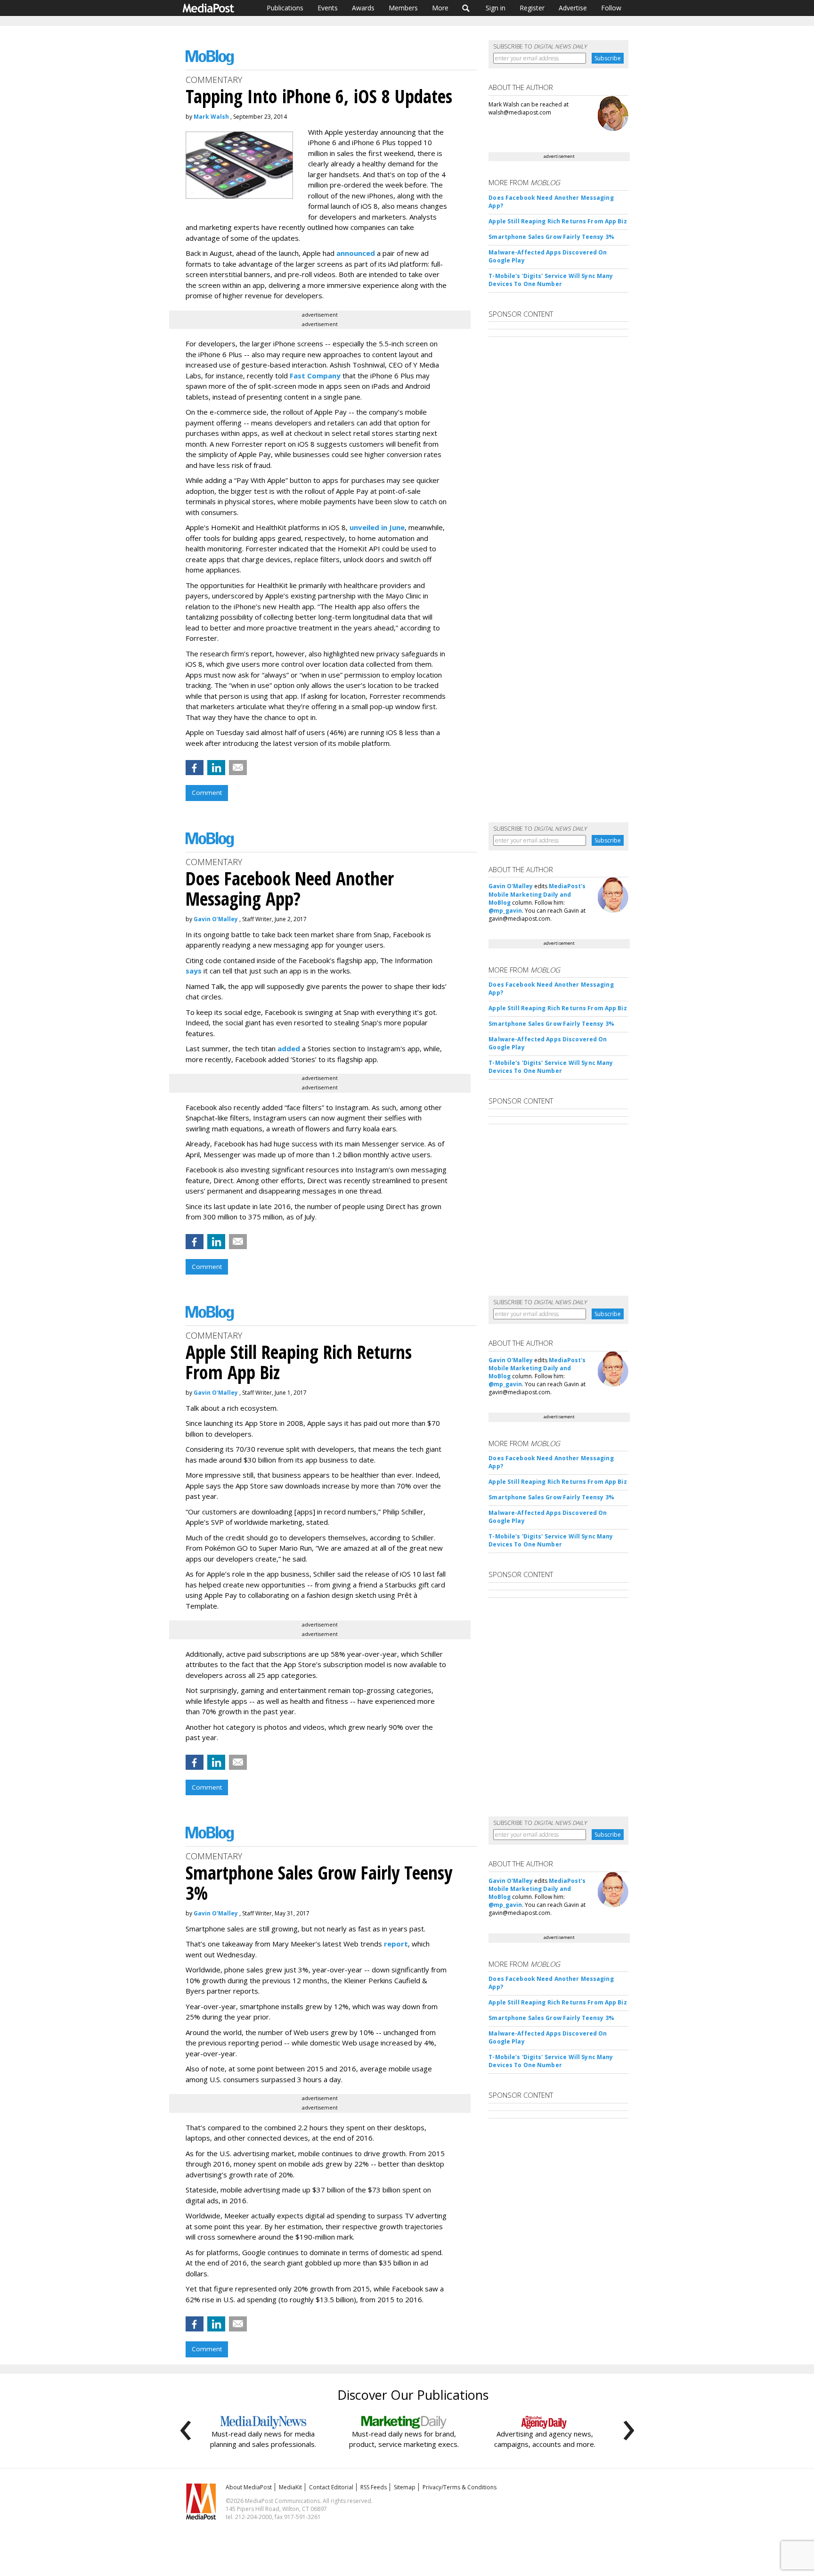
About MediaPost (249, 2487)
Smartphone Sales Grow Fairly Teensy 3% (551, 237)
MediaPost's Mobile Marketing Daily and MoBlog (537, 894)
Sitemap (405, 2487)
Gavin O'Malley (216, 919)
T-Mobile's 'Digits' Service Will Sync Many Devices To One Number (551, 280)
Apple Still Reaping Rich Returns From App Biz (558, 221)
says (194, 971)
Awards (363, 8)
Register (532, 8)
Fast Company (315, 376)
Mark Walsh (211, 117)
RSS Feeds (374, 2487)
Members (403, 8)
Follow (611, 8)
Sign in (496, 8)
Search (466, 8)
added (289, 1048)
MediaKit (290, 2487)
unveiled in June (377, 527)
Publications (285, 8)
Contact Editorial (331, 2487)
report (396, 1944)
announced (356, 253)
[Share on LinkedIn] (216, 768)
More (440, 8)
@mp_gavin (505, 911)
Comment (207, 793)
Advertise (573, 8)
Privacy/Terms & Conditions (460, 2487)
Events (328, 8)
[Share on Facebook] (195, 768)
